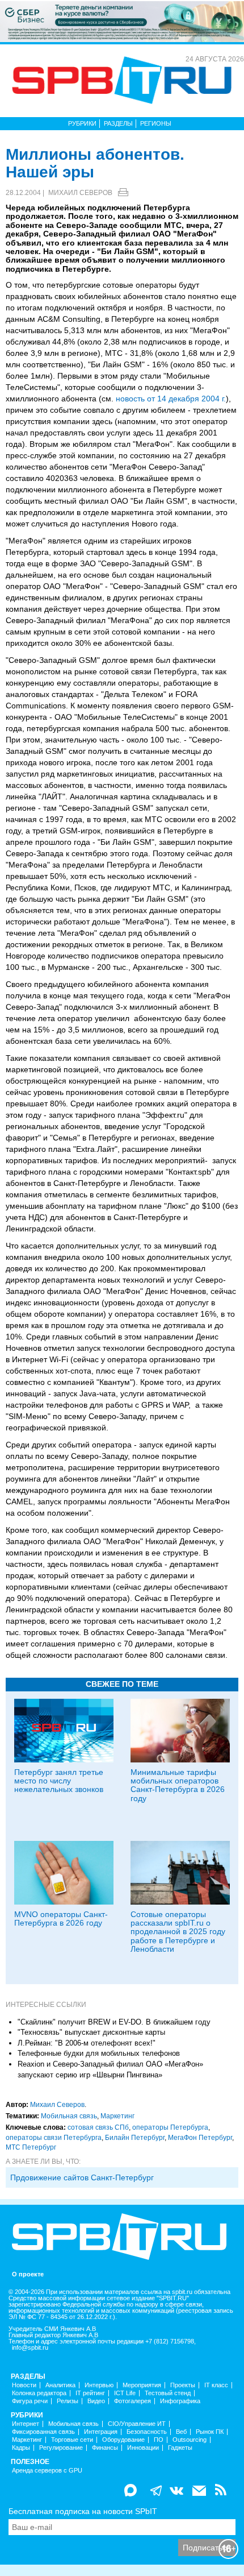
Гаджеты (180, 2448)
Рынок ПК (210, 2432)
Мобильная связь (69, 2116)
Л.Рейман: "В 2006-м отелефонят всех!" (87, 2043)
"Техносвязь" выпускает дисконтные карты (91, 2032)
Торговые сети (72, 2440)
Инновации (143, 2448)
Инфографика (180, 2401)
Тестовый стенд (168, 2393)
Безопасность (147, 2432)
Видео (96, 2401)
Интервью (99, 2385)
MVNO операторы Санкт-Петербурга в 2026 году (61, 1918)
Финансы (105, 2448)
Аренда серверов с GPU (47, 2471)
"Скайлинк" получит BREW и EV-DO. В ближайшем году (114, 2022)
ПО (159, 2440)
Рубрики (82, 123)
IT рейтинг (90, 2393)
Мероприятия (142, 2385)
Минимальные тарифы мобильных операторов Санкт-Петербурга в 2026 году (178, 1785)
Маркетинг (117, 2116)
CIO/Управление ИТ (137, 2424)
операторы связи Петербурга (54, 2138)
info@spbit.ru (30, 2348)
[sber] (122, 21)
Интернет (26, 2424)
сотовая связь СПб (98, 2127)
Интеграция (101, 2432)
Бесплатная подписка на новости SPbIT (83, 2511)
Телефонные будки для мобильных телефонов (99, 2053)
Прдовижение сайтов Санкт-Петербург (82, 2177)
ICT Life (125, 2393)
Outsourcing (190, 2440)
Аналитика (60, 2385)
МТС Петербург (31, 2147)
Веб (181, 2432)
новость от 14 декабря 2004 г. (171, 399)
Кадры (21, 2448)
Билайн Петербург (135, 2138)
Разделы (118, 123)
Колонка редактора (39, 2393)
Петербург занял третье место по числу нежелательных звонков (59, 1781)
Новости (24, 2385)
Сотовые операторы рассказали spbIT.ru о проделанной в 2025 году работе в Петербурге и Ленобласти (178, 1932)
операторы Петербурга (170, 2127)
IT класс (216, 2385)
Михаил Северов (80, 193)
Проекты (183, 2385)
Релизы (68, 2401)
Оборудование (123, 2440)
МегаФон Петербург (200, 2138)
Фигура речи (30, 2401)
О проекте (28, 2274)
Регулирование (61, 2448)
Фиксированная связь (43, 2432)
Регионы (156, 123)
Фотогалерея (132, 2401)
